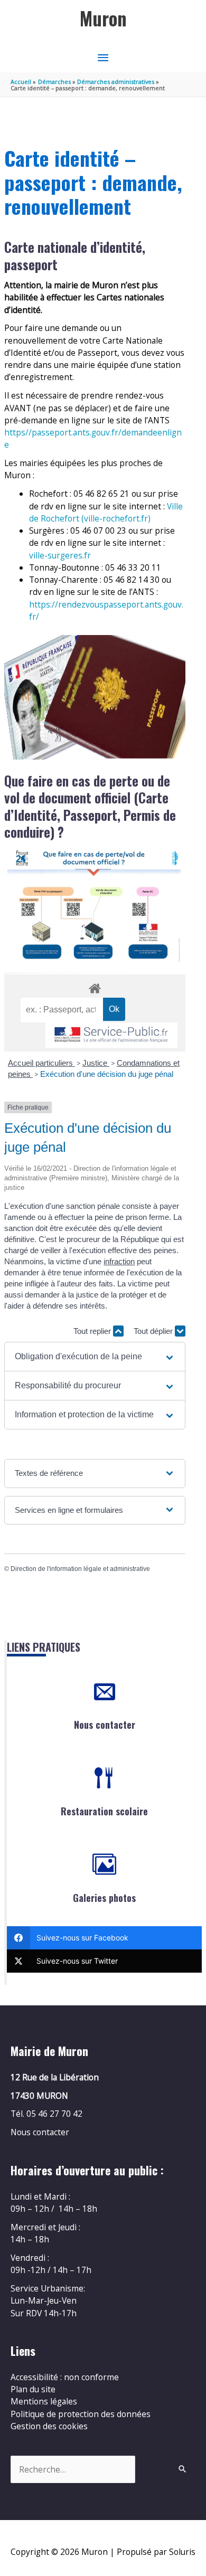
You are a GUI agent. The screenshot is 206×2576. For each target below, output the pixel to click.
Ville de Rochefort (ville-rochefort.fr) (106, 512)
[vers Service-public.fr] (111, 1035)
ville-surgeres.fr (60, 555)
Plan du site (33, 2389)
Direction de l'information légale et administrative (80, 1569)
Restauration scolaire (104, 1811)
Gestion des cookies (49, 2426)
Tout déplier (154, 1331)
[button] (95, 1357)
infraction (119, 1261)
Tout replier (93, 1331)
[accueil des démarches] (95, 987)
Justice (96, 1063)
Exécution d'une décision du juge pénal (107, 1074)
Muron (103, 18)
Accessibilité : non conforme (65, 2377)
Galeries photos (104, 1898)
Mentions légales (44, 2401)
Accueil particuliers (41, 1063)
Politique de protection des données (81, 2414)
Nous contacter (105, 1725)
